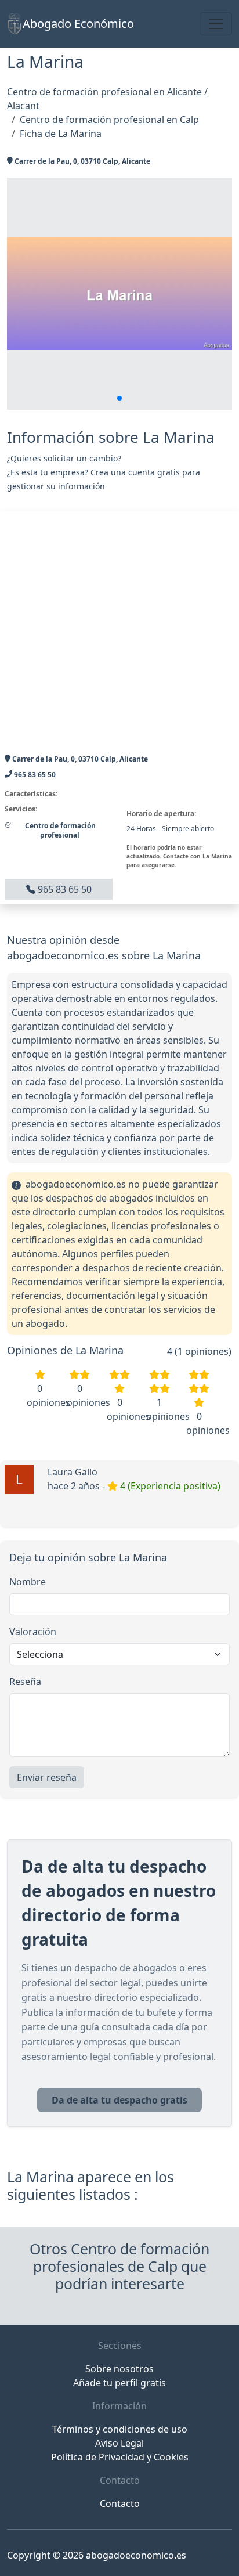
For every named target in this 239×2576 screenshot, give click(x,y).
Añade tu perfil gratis (119, 2383)
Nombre (28, 1582)
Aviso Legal (119, 2443)
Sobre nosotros (119, 2369)
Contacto (120, 2503)
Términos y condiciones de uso (120, 2429)
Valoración (33, 1632)
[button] (119, 398)
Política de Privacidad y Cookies (120, 2457)
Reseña (25, 1682)
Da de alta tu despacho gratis (119, 2100)
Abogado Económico (78, 24)
